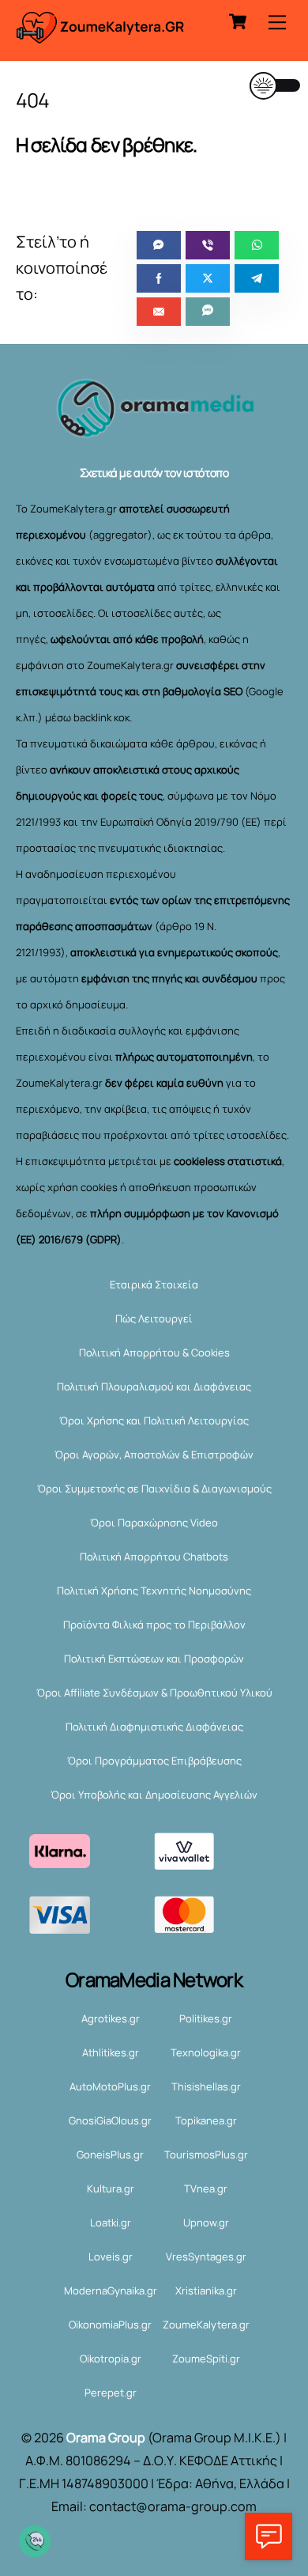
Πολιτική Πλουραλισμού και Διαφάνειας (154, 1386)
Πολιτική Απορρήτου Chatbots (154, 1557)
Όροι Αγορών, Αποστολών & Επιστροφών (154, 1454)
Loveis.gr (111, 2256)
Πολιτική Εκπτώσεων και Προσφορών (154, 1659)
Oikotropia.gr (111, 2358)
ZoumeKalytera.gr (206, 2324)
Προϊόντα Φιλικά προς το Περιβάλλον (154, 1625)
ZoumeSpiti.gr (206, 2358)
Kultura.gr (111, 2188)
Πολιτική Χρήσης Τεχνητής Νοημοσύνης (154, 1591)
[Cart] (238, 21)
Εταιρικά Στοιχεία (154, 1284)
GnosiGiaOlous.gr (110, 2120)
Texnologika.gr (206, 2052)
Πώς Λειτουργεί (154, 1318)
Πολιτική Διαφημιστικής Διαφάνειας (154, 1727)
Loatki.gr (111, 2222)
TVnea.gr (206, 2188)
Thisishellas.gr (206, 2086)
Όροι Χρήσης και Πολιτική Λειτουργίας (154, 1420)
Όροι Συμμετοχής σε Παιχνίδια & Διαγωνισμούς (154, 1488)
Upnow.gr (206, 2222)
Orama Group (106, 2438)
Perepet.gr (111, 2393)
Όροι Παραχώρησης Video (154, 1523)
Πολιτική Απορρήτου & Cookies (154, 1352)
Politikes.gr (206, 2018)
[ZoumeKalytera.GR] (101, 36)
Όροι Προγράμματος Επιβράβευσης (154, 1761)
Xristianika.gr (206, 2290)
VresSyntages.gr (206, 2256)
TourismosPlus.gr (206, 2154)
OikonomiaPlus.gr (110, 2324)
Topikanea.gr (206, 2120)
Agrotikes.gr (111, 2018)
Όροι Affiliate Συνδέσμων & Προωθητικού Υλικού (154, 1693)
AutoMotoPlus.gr (110, 2086)
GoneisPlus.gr (110, 2154)
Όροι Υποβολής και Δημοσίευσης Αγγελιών (154, 1795)
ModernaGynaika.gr (111, 2290)
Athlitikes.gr (111, 2052)
